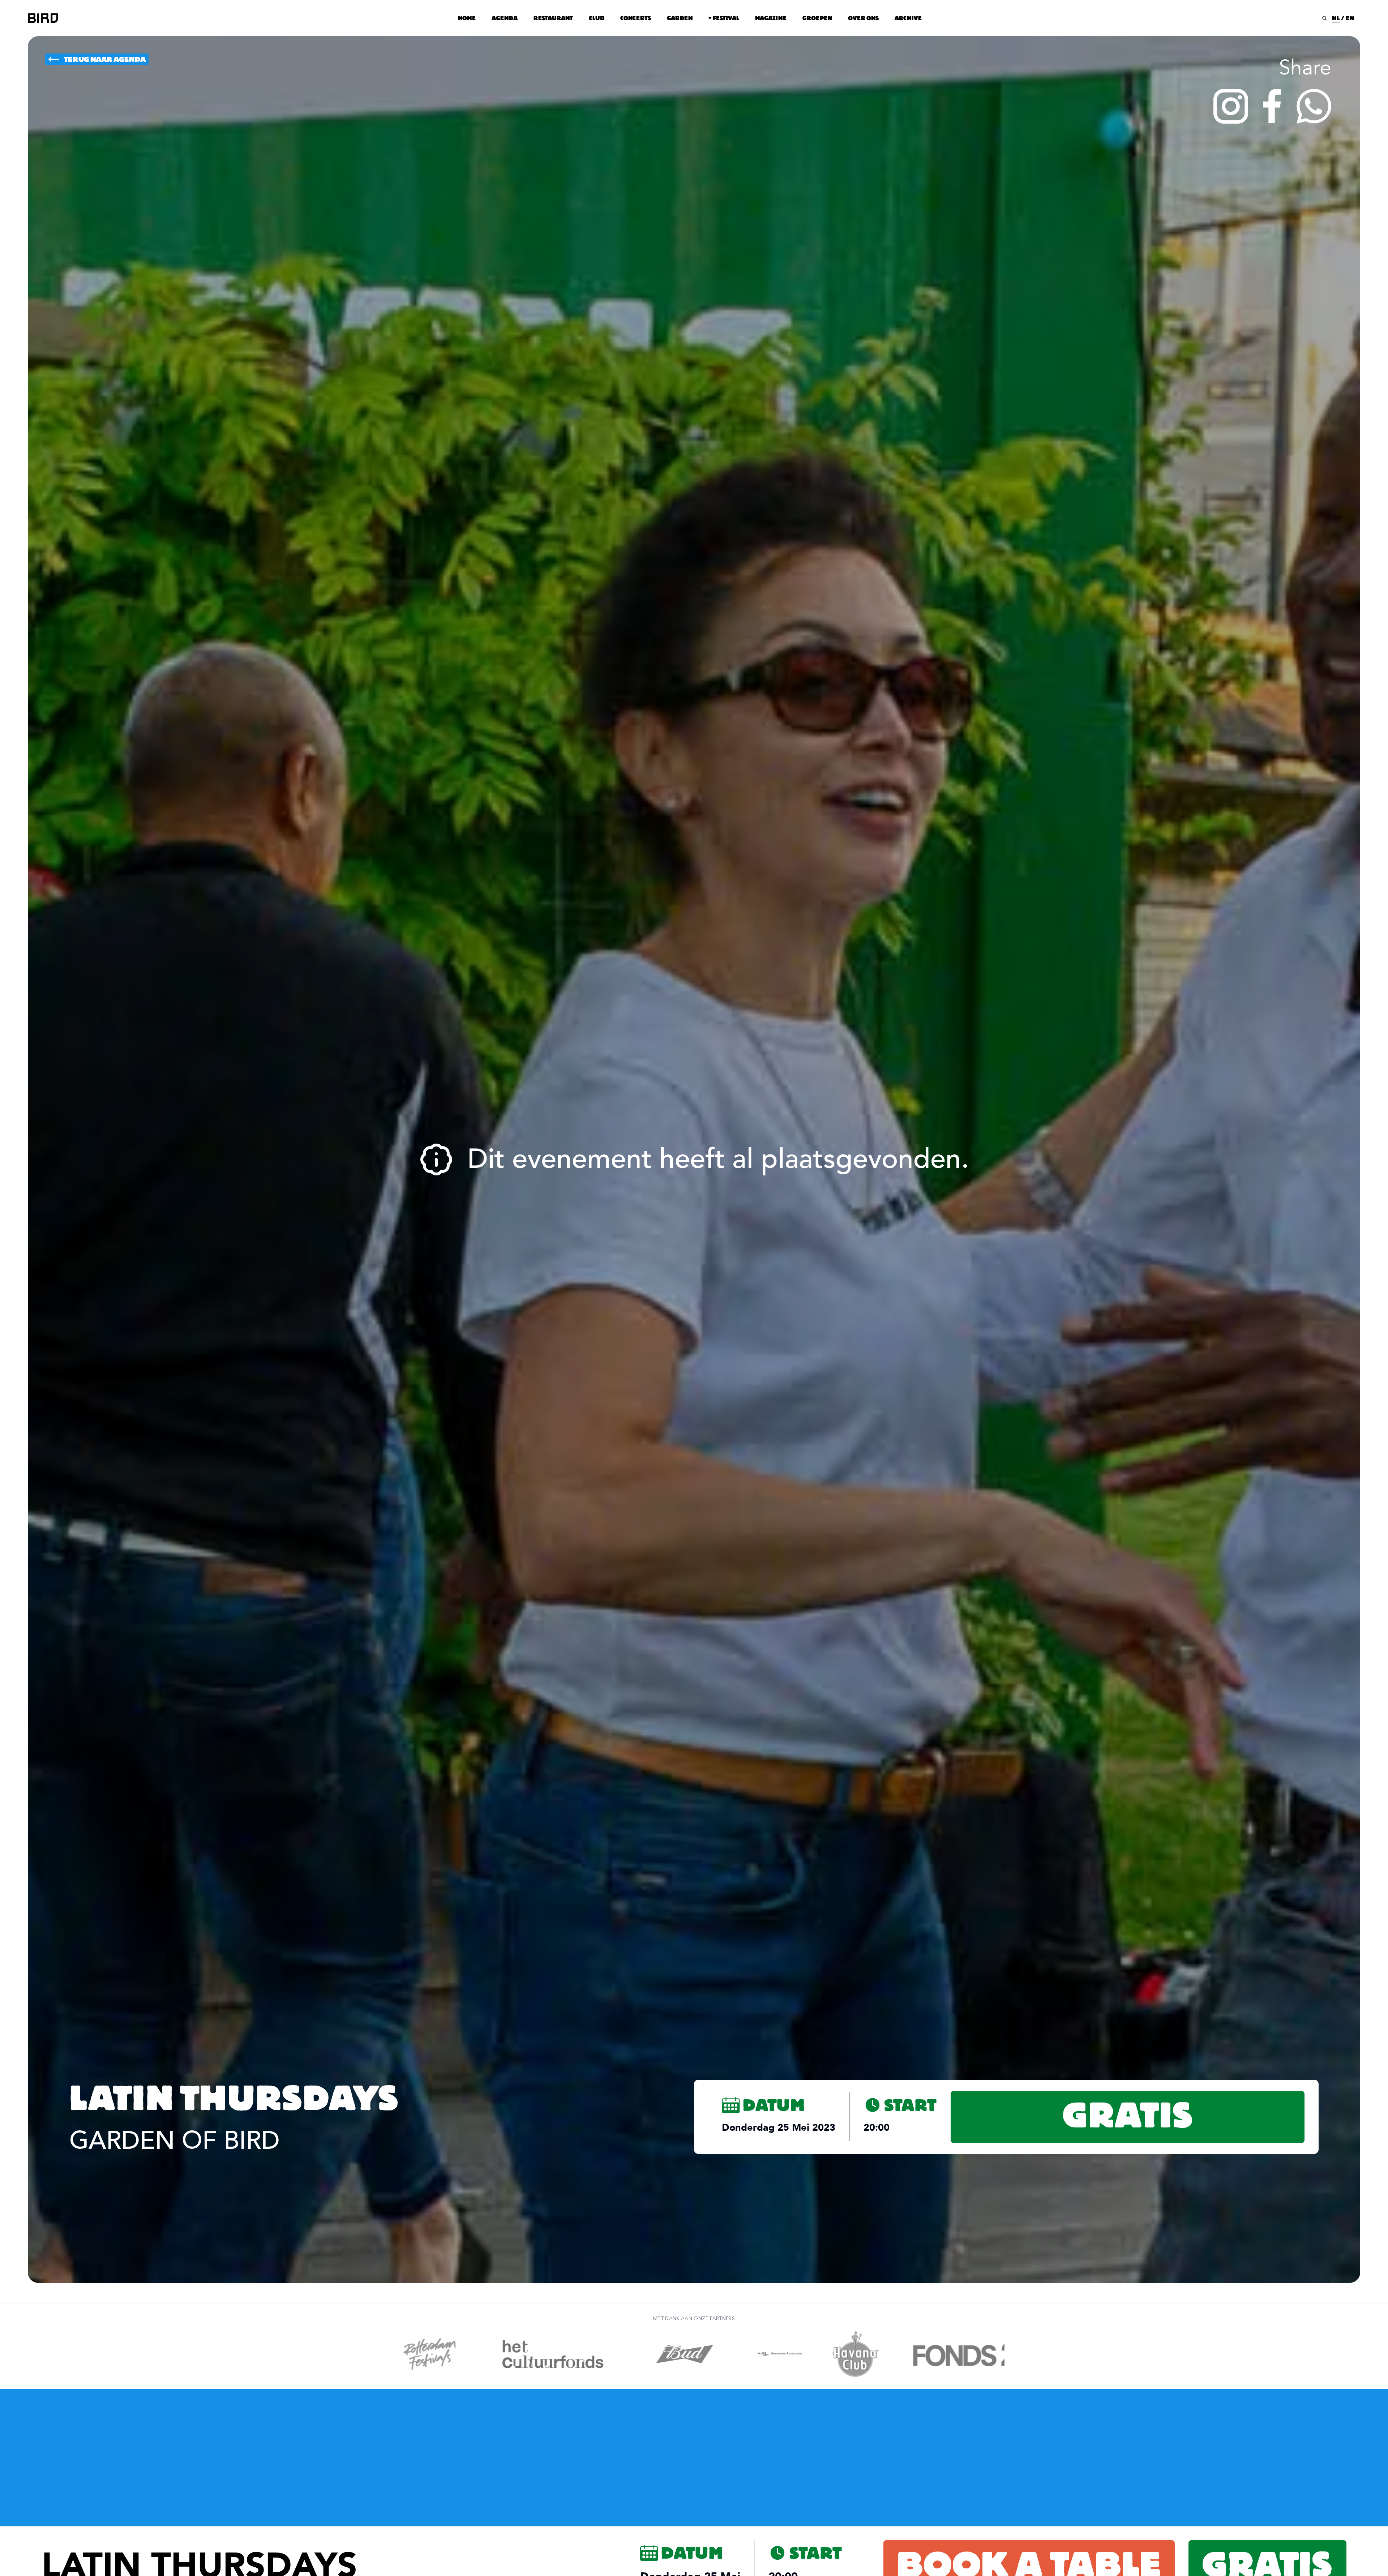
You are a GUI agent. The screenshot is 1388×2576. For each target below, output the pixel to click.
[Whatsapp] (1314, 106)
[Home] (43, 18)
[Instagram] (1231, 106)
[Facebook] (1272, 106)
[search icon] (1325, 18)
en (1350, 18)
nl (1336, 18)
